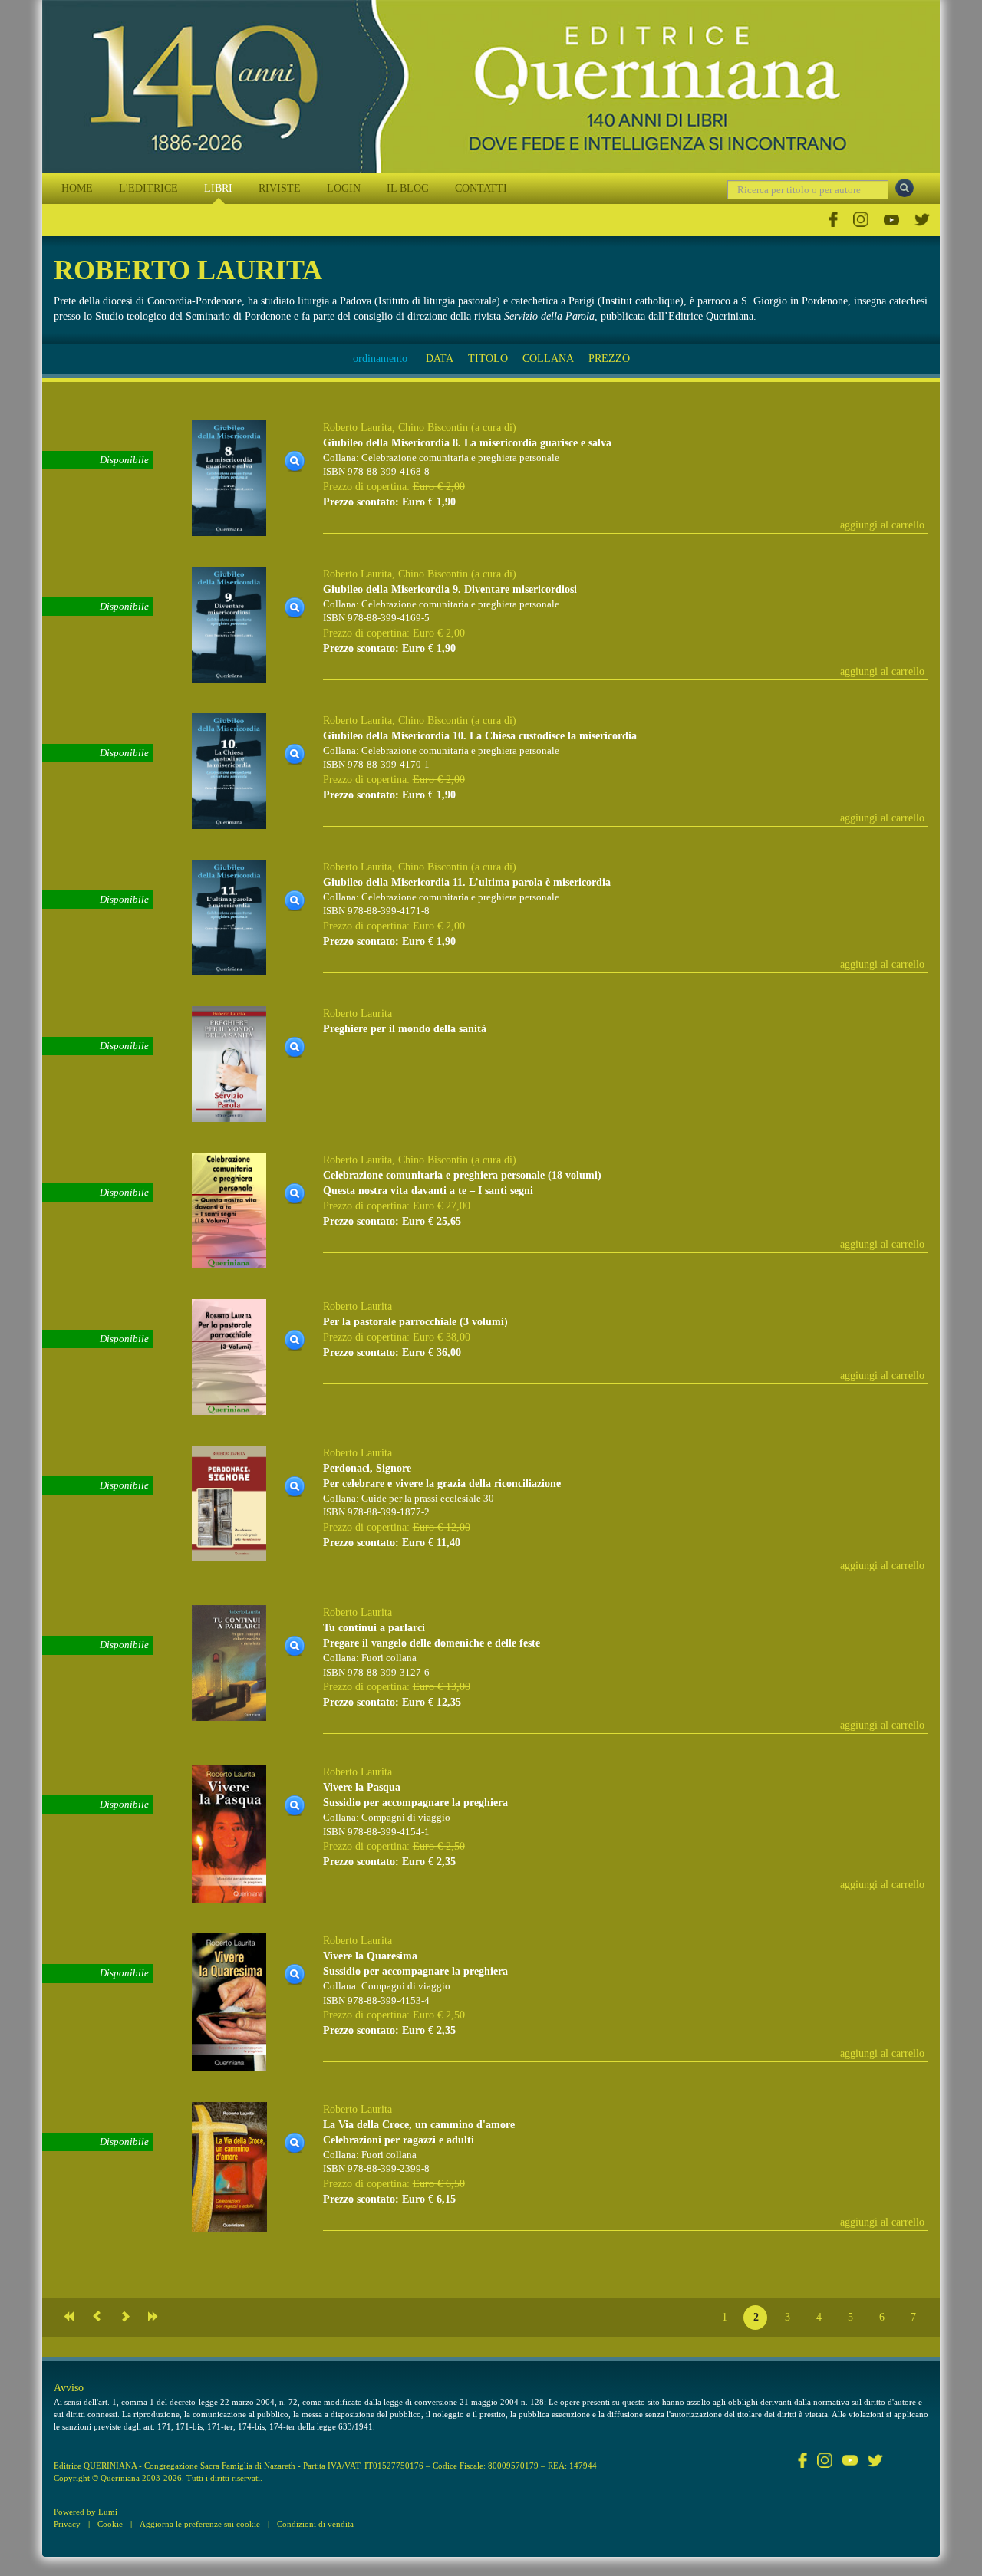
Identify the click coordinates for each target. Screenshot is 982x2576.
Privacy (67, 2524)
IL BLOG (408, 188)
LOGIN (344, 188)
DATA (440, 359)
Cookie (110, 2524)
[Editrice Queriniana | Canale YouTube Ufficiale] (891, 220)
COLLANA (548, 359)
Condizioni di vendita (315, 2524)
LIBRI (218, 188)
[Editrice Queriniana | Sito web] (491, 87)
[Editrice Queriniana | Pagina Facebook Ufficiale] (833, 220)
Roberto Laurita (358, 428)
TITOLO (488, 359)
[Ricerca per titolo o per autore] (905, 188)
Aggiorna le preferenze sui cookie (200, 2524)
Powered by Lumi (86, 2512)
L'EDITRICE (148, 188)
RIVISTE (280, 188)
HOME (77, 188)
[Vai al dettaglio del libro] (229, 477)
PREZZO (609, 359)
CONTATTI (481, 188)
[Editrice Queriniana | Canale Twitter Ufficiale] (922, 220)
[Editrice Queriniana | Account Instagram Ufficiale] (861, 220)
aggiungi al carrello (882, 525)
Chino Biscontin (433, 428)
